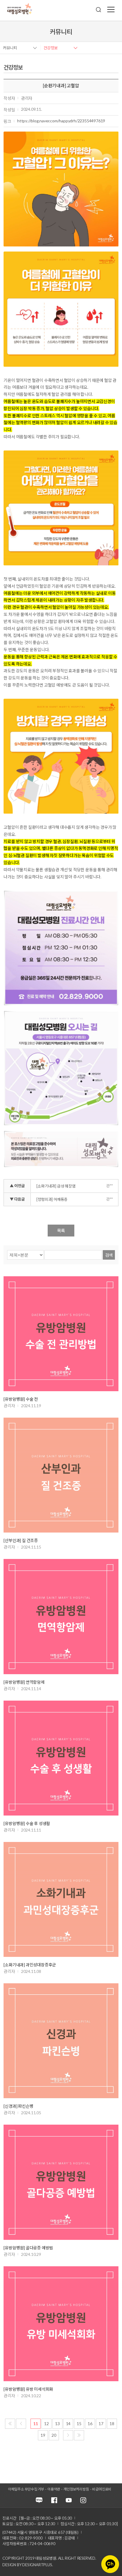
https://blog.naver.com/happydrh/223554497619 (61, 121)
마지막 (79, 2435)
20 (54, 2435)
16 (90, 2424)
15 (79, 2424)
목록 (61, 1231)
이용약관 (54, 2489)
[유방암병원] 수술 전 (21, 1399)
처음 (10, 2424)
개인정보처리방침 (76, 2489)
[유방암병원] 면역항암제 (24, 1682)
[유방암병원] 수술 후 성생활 (27, 1823)
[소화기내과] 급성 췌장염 (56, 1186)
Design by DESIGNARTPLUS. (28, 2565)
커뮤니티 (10, 48)
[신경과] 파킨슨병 (18, 2106)
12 (46, 2424)
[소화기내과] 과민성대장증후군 (30, 1965)
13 (57, 2424)
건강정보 (51, 48)
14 (68, 2424)
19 (43, 2435)
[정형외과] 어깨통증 (52, 1199)
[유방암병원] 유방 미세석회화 (28, 2389)
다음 (68, 2435)
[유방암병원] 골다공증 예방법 (28, 2248)
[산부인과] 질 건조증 (21, 1540)
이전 (21, 2424)
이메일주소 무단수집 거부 (26, 2489)
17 (101, 2424)
